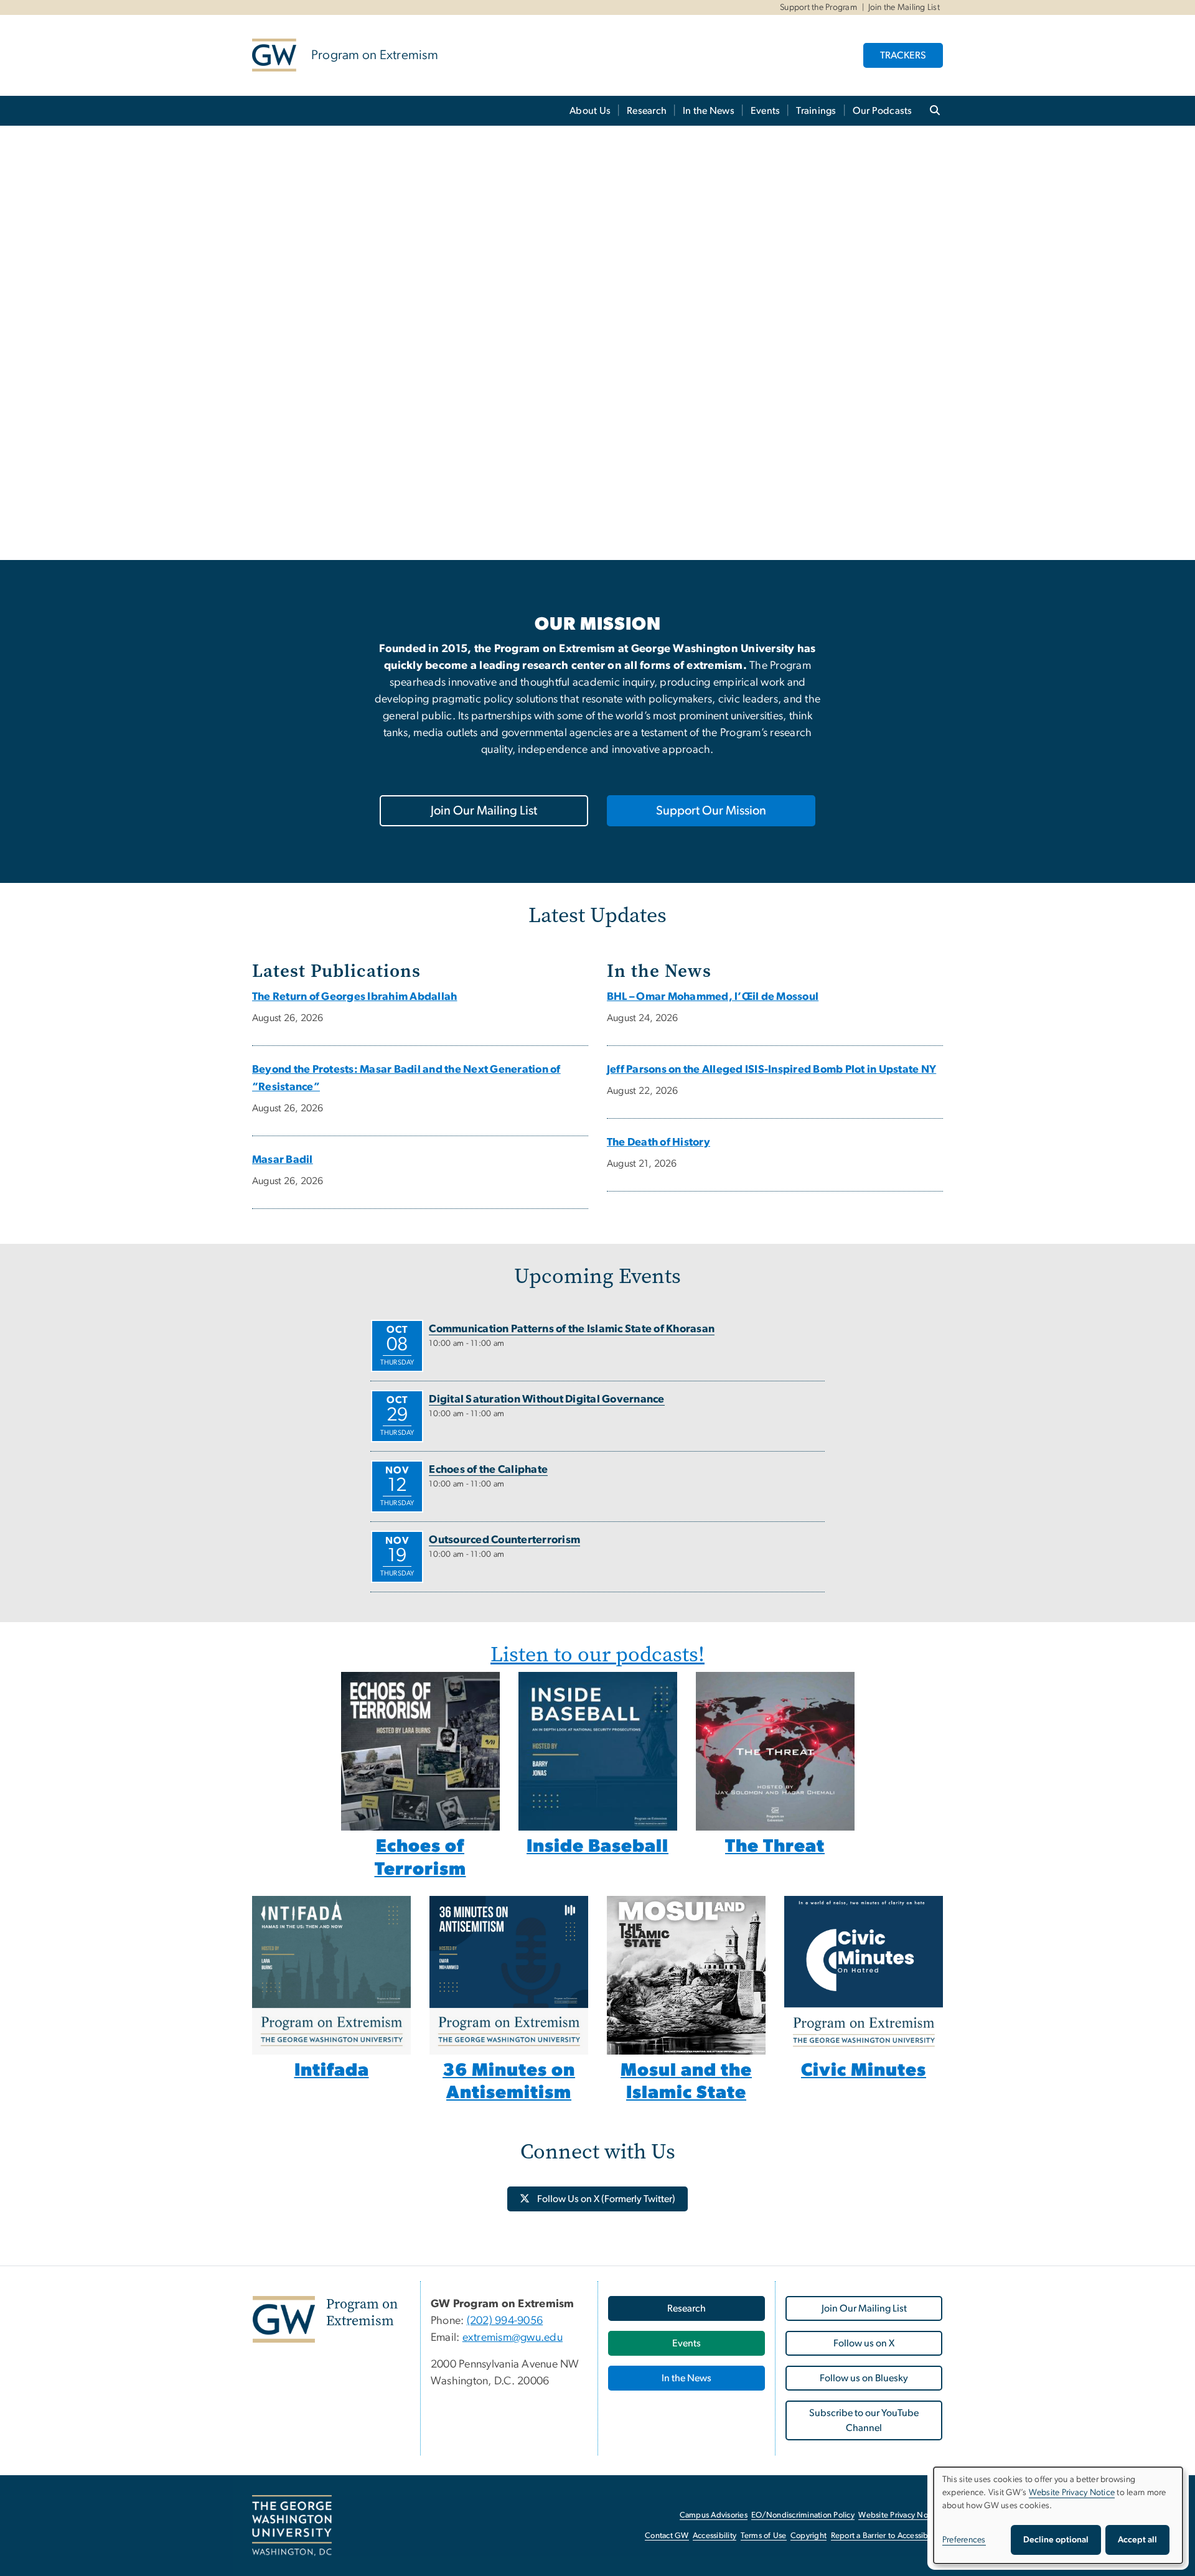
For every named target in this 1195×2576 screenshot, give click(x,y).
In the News (709, 111)
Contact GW (667, 2536)
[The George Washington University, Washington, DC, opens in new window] (292, 2526)
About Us (590, 111)
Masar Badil (283, 1160)
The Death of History (658, 1142)
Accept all (1137, 2540)
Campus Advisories (714, 2515)
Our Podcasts (883, 111)
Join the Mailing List (904, 7)
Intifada (332, 2070)
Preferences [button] (964, 2540)
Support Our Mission (711, 811)
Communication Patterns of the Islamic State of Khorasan (572, 1329)
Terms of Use (764, 2536)
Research (647, 111)
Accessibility (715, 2536)
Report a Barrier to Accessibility (886, 2536)
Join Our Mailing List (484, 811)
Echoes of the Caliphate (488, 1470)
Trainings (816, 111)
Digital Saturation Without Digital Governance (546, 1399)
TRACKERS (903, 55)
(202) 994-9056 (505, 2321)
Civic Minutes (864, 2070)
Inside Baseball (597, 1846)
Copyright (808, 2536)
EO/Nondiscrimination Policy (803, 2515)
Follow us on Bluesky (864, 2378)
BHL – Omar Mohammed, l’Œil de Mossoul (713, 997)
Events (766, 111)
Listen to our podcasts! (597, 1654)
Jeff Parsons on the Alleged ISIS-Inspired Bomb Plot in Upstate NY (771, 1070)
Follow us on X (864, 2343)
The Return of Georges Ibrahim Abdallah (354, 997)
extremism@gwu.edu (513, 2338)
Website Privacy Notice (900, 2515)
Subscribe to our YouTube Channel (864, 2420)
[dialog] (1058, 2515)
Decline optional (1056, 2540)
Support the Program (818, 7)
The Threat (775, 1846)
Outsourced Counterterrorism (504, 1540)
